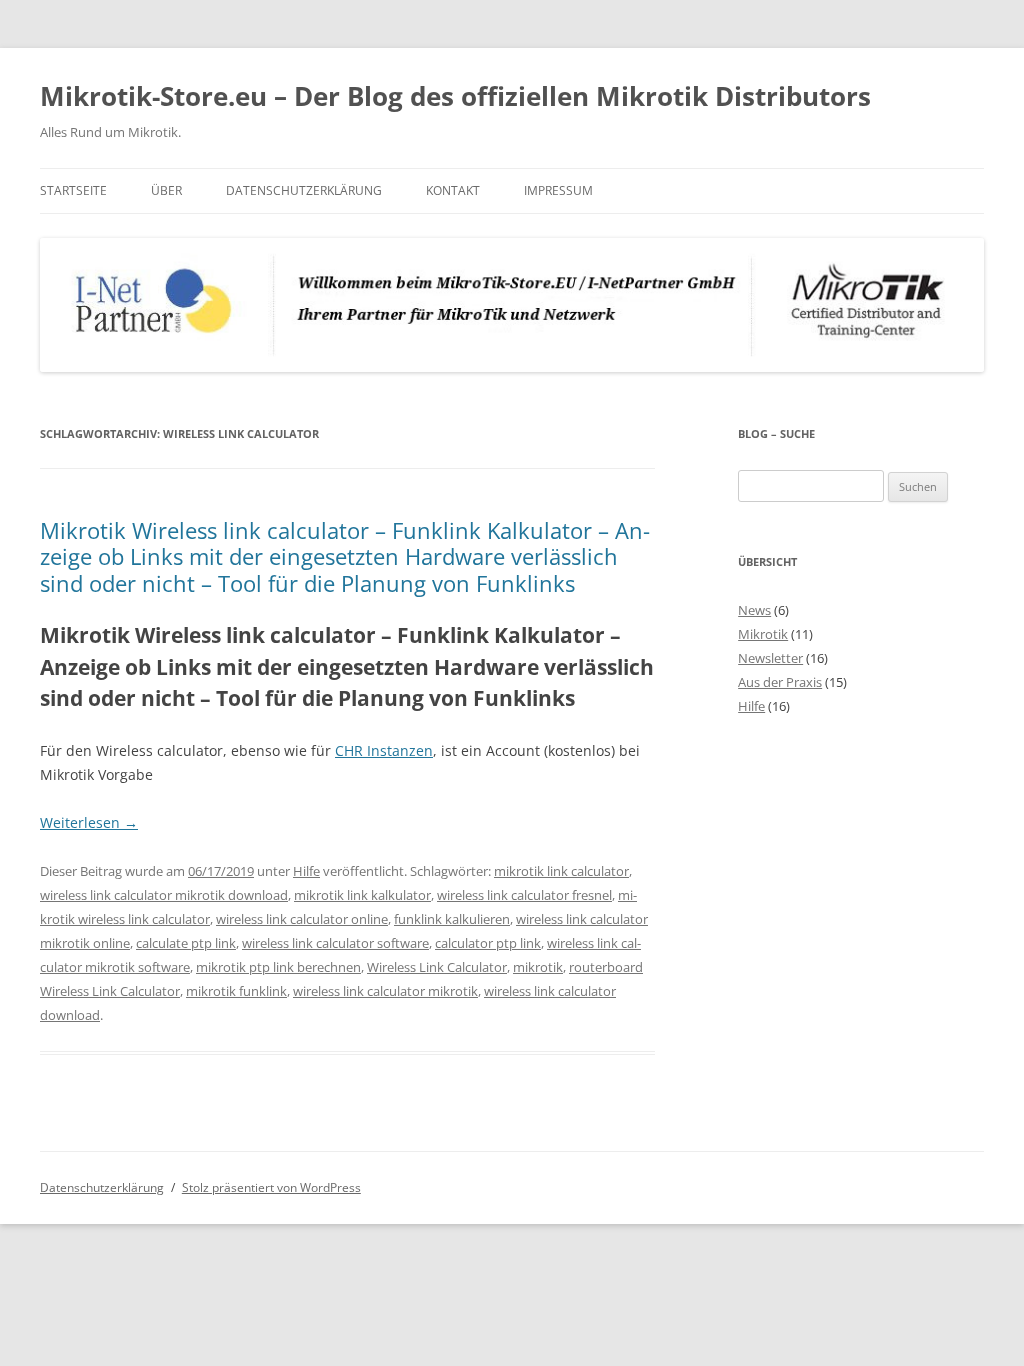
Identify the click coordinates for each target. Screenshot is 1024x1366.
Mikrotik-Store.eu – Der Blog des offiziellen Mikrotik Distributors (455, 96)
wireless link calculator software (335, 943)
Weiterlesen (89, 822)
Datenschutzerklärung (304, 190)
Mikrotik (763, 634)
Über (166, 190)
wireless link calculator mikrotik (385, 991)
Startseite (73, 190)
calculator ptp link (488, 943)
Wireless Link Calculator (437, 967)
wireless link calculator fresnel (524, 895)
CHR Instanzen (384, 750)
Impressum (558, 190)
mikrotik (538, 967)
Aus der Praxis (780, 682)
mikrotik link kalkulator (362, 895)
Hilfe (306, 871)
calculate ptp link (186, 943)
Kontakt (453, 190)
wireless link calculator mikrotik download (164, 895)
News (754, 610)
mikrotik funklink (236, 991)
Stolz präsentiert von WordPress (271, 1187)
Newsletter (770, 658)
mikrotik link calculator (561, 871)
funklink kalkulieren (452, 919)
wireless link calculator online (302, 919)
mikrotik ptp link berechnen (278, 967)
